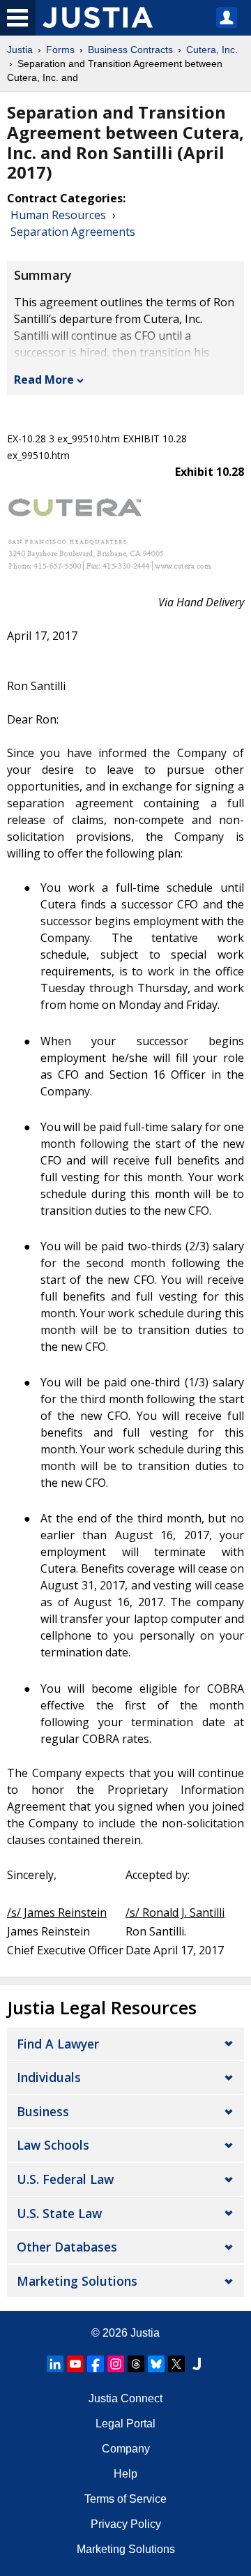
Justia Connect (125, 2398)
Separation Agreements (73, 232)
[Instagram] (116, 2364)
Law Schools (53, 2145)
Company (126, 2449)
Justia (20, 50)
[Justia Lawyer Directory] (197, 2364)
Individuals (49, 2077)
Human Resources (58, 215)
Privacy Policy (126, 2524)
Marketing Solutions (77, 2281)
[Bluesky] (156, 2364)
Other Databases (67, 2247)
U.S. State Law (59, 2213)
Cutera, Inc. (212, 50)
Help (125, 2474)
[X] (176, 2364)
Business (43, 2111)
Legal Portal (125, 2424)
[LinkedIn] (55, 2364)
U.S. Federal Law (65, 2179)
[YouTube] (75, 2364)
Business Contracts (130, 50)
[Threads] (136, 2364)
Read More (44, 380)
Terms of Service (125, 2499)
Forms (60, 50)
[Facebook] (96, 2364)
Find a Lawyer (58, 2044)
